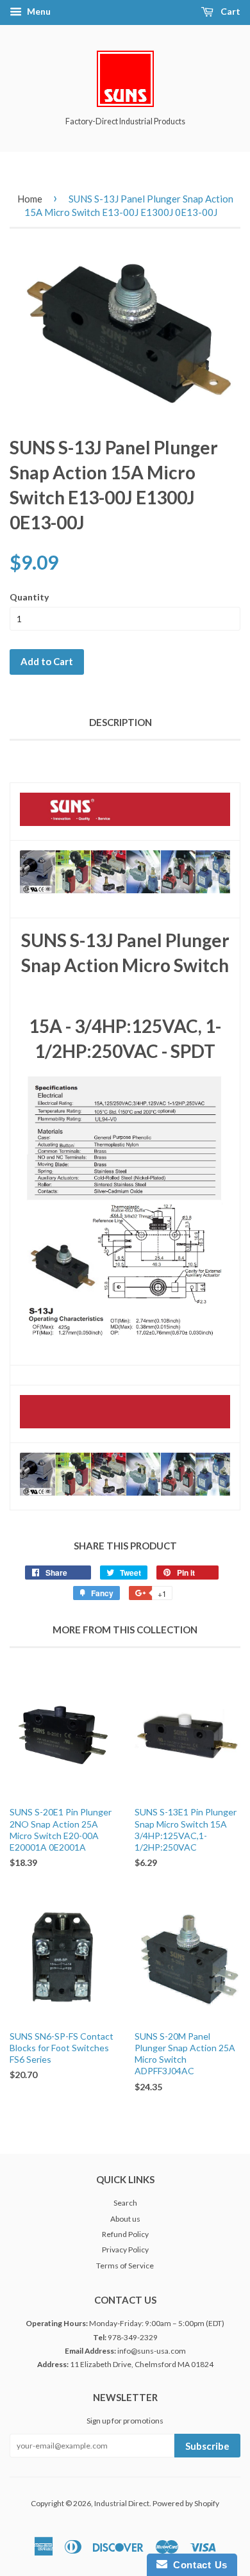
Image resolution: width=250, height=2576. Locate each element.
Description (121, 722)
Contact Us (197, 2565)
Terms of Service (125, 2266)
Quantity (29, 597)
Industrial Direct (122, 2503)
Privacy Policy (125, 2250)
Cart (229, 11)
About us (125, 2219)
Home (30, 199)
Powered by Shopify (186, 2503)
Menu (38, 11)
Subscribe (207, 2446)
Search (125, 2203)
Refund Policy (125, 2234)
